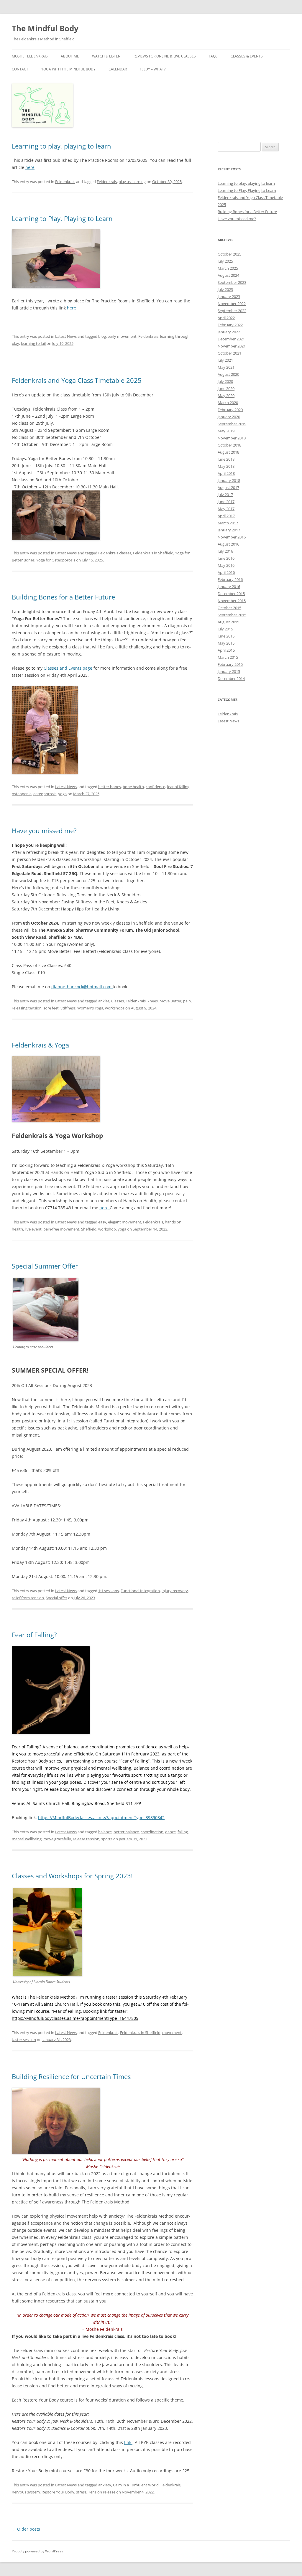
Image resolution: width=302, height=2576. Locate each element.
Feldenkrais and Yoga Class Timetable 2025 (77, 380)
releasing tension (27, 1008)
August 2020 (228, 374)
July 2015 (225, 629)
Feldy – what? (153, 69)
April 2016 (226, 572)
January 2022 (229, 332)
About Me (70, 56)
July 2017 (225, 495)
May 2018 (226, 466)
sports (107, 1839)
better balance (126, 1832)
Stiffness (68, 1008)
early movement (122, 336)
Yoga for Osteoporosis (56, 560)
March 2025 (228, 268)
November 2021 (232, 346)
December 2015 (231, 594)
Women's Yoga (90, 1008)
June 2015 (226, 636)
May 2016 (226, 565)
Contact (20, 69)
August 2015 (228, 622)
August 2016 (228, 544)
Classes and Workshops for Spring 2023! (72, 1876)
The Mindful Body (45, 28)
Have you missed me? (44, 831)
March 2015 (228, 657)
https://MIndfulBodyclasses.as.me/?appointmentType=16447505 (75, 2018)
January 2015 (229, 671)
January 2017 (229, 530)
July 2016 (225, 551)
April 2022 (226, 318)
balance (105, 1832)
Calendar (118, 69)
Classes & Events (247, 56)
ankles (104, 1001)
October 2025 (229, 254)
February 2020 (230, 410)
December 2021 (231, 339)
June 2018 (226, 459)
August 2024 (228, 275)
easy (102, 1222)
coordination (152, 1832)
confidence (155, 787)
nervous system (26, 2492)
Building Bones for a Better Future (63, 597)
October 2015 (229, 608)
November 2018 (232, 438)
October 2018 (229, 445)
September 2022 (232, 311)
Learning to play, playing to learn (61, 146)
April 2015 (226, 650)
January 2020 (229, 417)
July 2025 (225, 261)
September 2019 (232, 424)
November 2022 (232, 304)
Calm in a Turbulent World (136, 2485)
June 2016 (226, 558)
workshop (107, 1229)
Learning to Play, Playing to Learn (62, 218)
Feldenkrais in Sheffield (153, 553)
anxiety (105, 2485)
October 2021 (229, 353)
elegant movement (125, 1222)
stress (81, 2492)
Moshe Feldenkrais (30, 56)
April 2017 (226, 516)
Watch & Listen (106, 56)
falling (183, 1832)
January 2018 (229, 480)
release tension (86, 1839)
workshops (115, 1008)
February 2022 (230, 325)
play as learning (132, 182)
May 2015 (226, 643)
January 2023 (229, 297)
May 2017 (226, 509)
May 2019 (226, 431)
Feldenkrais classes (115, 553)
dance (170, 1832)
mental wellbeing (27, 1839)
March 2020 (228, 403)
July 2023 (225, 289)
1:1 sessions (109, 1591)
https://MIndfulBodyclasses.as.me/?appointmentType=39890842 (101, 1817)
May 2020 (226, 396)
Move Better (170, 1001)
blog (102, 336)
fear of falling (178, 787)
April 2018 (226, 473)
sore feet (51, 1008)
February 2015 (230, 664)
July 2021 (225, 360)
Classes (118, 1001)
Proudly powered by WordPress (37, 2551)
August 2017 (228, 487)
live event (33, 1229)
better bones (110, 787)
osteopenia (22, 794)
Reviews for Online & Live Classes (165, 56)
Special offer (56, 1598)
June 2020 (226, 388)
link (128, 2442)
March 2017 (228, 523)
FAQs (213, 56)
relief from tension (28, 1598)
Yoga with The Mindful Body (68, 69)
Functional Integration (140, 1591)
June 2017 (226, 502)
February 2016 (230, 579)
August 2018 (228, 452)
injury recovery (175, 1591)
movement (172, 2033)
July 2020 (225, 381)
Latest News (66, 336)
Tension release (102, 2492)
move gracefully (57, 1839)
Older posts (26, 2529)
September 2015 (232, 615)
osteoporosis (45, 794)
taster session (24, 2040)
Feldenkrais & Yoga (40, 1045)
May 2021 (226, 367)
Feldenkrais (65, 182)
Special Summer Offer (45, 1266)
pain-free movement (61, 1229)
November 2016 (232, 537)
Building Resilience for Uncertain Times (71, 2076)
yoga (62, 794)
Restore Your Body (58, 2492)
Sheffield (89, 1229)
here (30, 167)
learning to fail (33, 343)
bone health (133, 787)
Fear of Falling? (34, 1635)
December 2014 (231, 678)
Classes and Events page (68, 668)
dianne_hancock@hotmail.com (82, 987)
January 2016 (229, 587)
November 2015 (232, 601)
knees (153, 1001)
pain (187, 1001)
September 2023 (232, 282)
